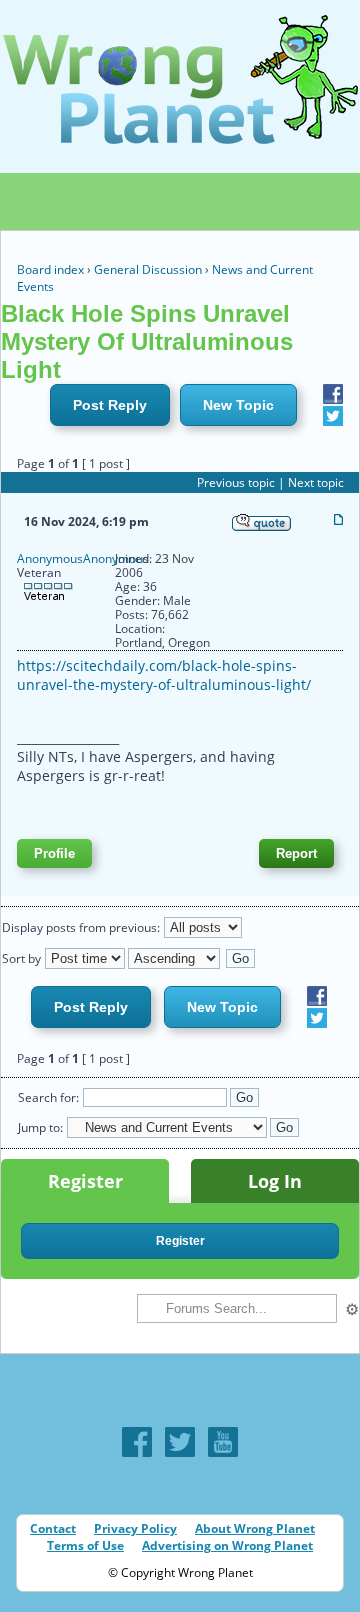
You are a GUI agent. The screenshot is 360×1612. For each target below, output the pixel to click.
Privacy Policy (135, 1528)
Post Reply (110, 405)
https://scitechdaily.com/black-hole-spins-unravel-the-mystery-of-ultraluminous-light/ (164, 675)
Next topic (316, 482)
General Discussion (148, 269)
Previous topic (236, 482)
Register (85, 1181)
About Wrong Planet (255, 1528)
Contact (53, 1528)
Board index (50, 269)
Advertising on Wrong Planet (227, 1545)
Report (296, 853)
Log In (275, 1181)
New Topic (238, 405)
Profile (54, 853)
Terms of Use (85, 1545)
